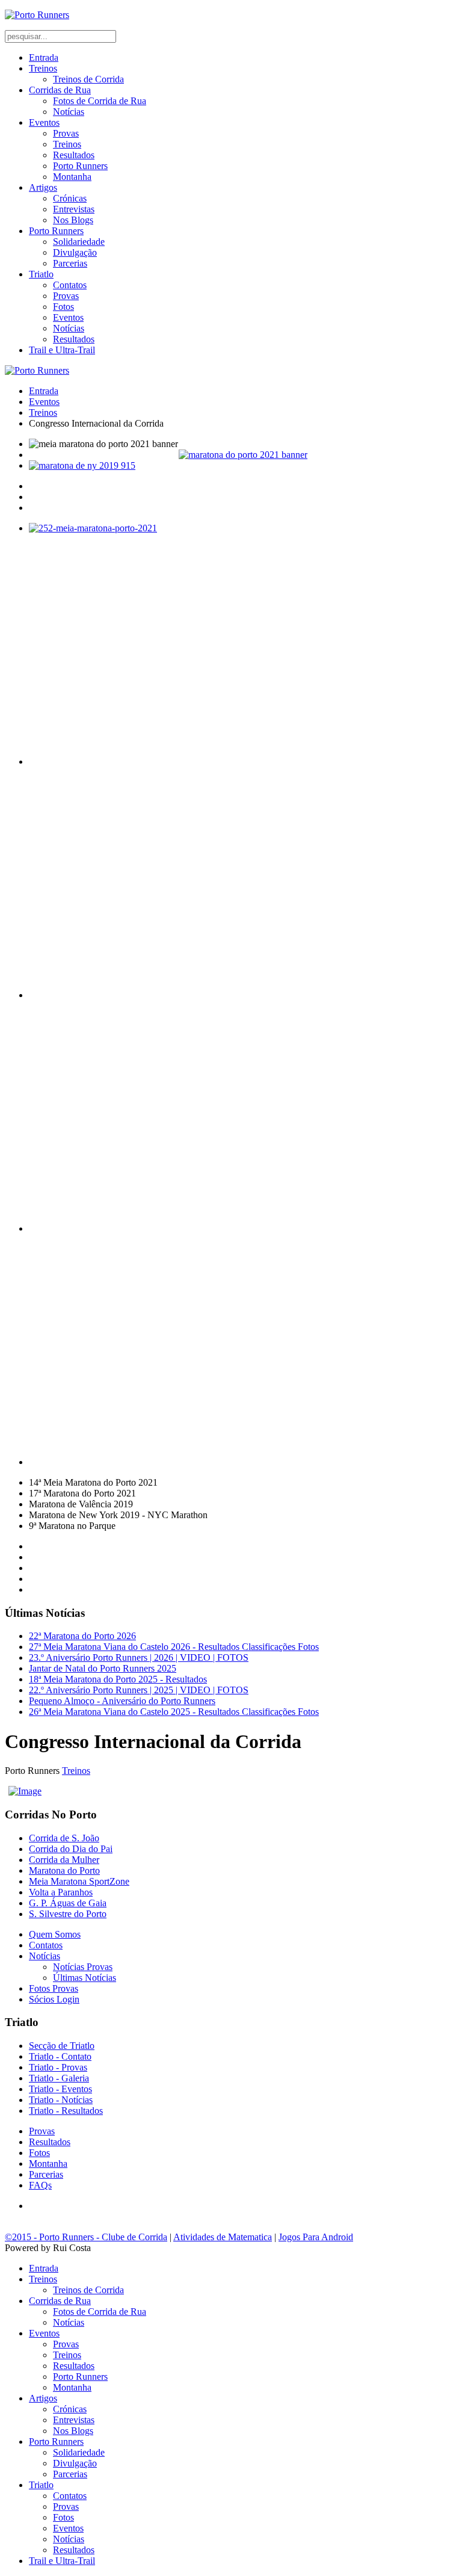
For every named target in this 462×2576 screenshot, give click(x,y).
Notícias (69, 112)
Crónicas (70, 198)
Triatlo (41, 274)
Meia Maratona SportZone (79, 1881)
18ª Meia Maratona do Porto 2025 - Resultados (118, 1679)
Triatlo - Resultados (66, 2111)
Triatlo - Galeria (59, 2078)
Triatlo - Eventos (60, 2089)
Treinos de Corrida (88, 79)
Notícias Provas (83, 1967)
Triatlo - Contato (60, 2056)
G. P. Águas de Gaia (68, 1903)
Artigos (43, 187)
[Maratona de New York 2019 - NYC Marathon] (243, 466)
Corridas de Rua (60, 90)
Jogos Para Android (316, 2237)
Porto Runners (80, 166)
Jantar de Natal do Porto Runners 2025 (103, 1668)
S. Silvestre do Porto (68, 1914)
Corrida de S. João (64, 1838)
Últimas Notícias (85, 1978)
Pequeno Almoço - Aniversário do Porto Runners (122, 1701)
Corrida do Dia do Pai (71, 1849)
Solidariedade (79, 242)
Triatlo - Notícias (61, 2100)
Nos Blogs (73, 220)
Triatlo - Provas (58, 2067)
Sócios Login (54, 1999)
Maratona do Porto (64, 1870)
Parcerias (70, 263)
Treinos (43, 68)
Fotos (63, 307)
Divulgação (75, 252)
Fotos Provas (54, 1988)
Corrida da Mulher (64, 1860)
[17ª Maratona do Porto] (243, 455)
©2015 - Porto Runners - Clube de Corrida (86, 2237)
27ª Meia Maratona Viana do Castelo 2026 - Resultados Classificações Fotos (174, 1647)
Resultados (74, 155)
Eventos (44, 122)
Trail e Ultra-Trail (62, 350)
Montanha (72, 177)
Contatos (70, 285)
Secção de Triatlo (62, 2046)
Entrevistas (74, 209)
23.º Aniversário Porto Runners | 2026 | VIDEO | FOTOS (139, 1657)
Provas (66, 133)
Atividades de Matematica (223, 2237)
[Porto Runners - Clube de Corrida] (37, 15)
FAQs (40, 2185)
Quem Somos (55, 1934)
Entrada (44, 57)
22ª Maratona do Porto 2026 (82, 1636)
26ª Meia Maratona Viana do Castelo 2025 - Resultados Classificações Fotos (174, 1712)
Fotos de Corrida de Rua (100, 101)
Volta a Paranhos (61, 1892)
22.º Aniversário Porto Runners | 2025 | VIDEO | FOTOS (139, 1690)
